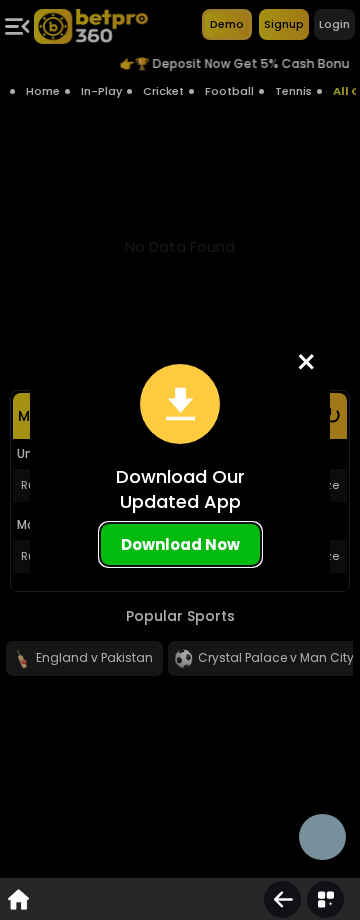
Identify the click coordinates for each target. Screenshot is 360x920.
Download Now (180, 544)
